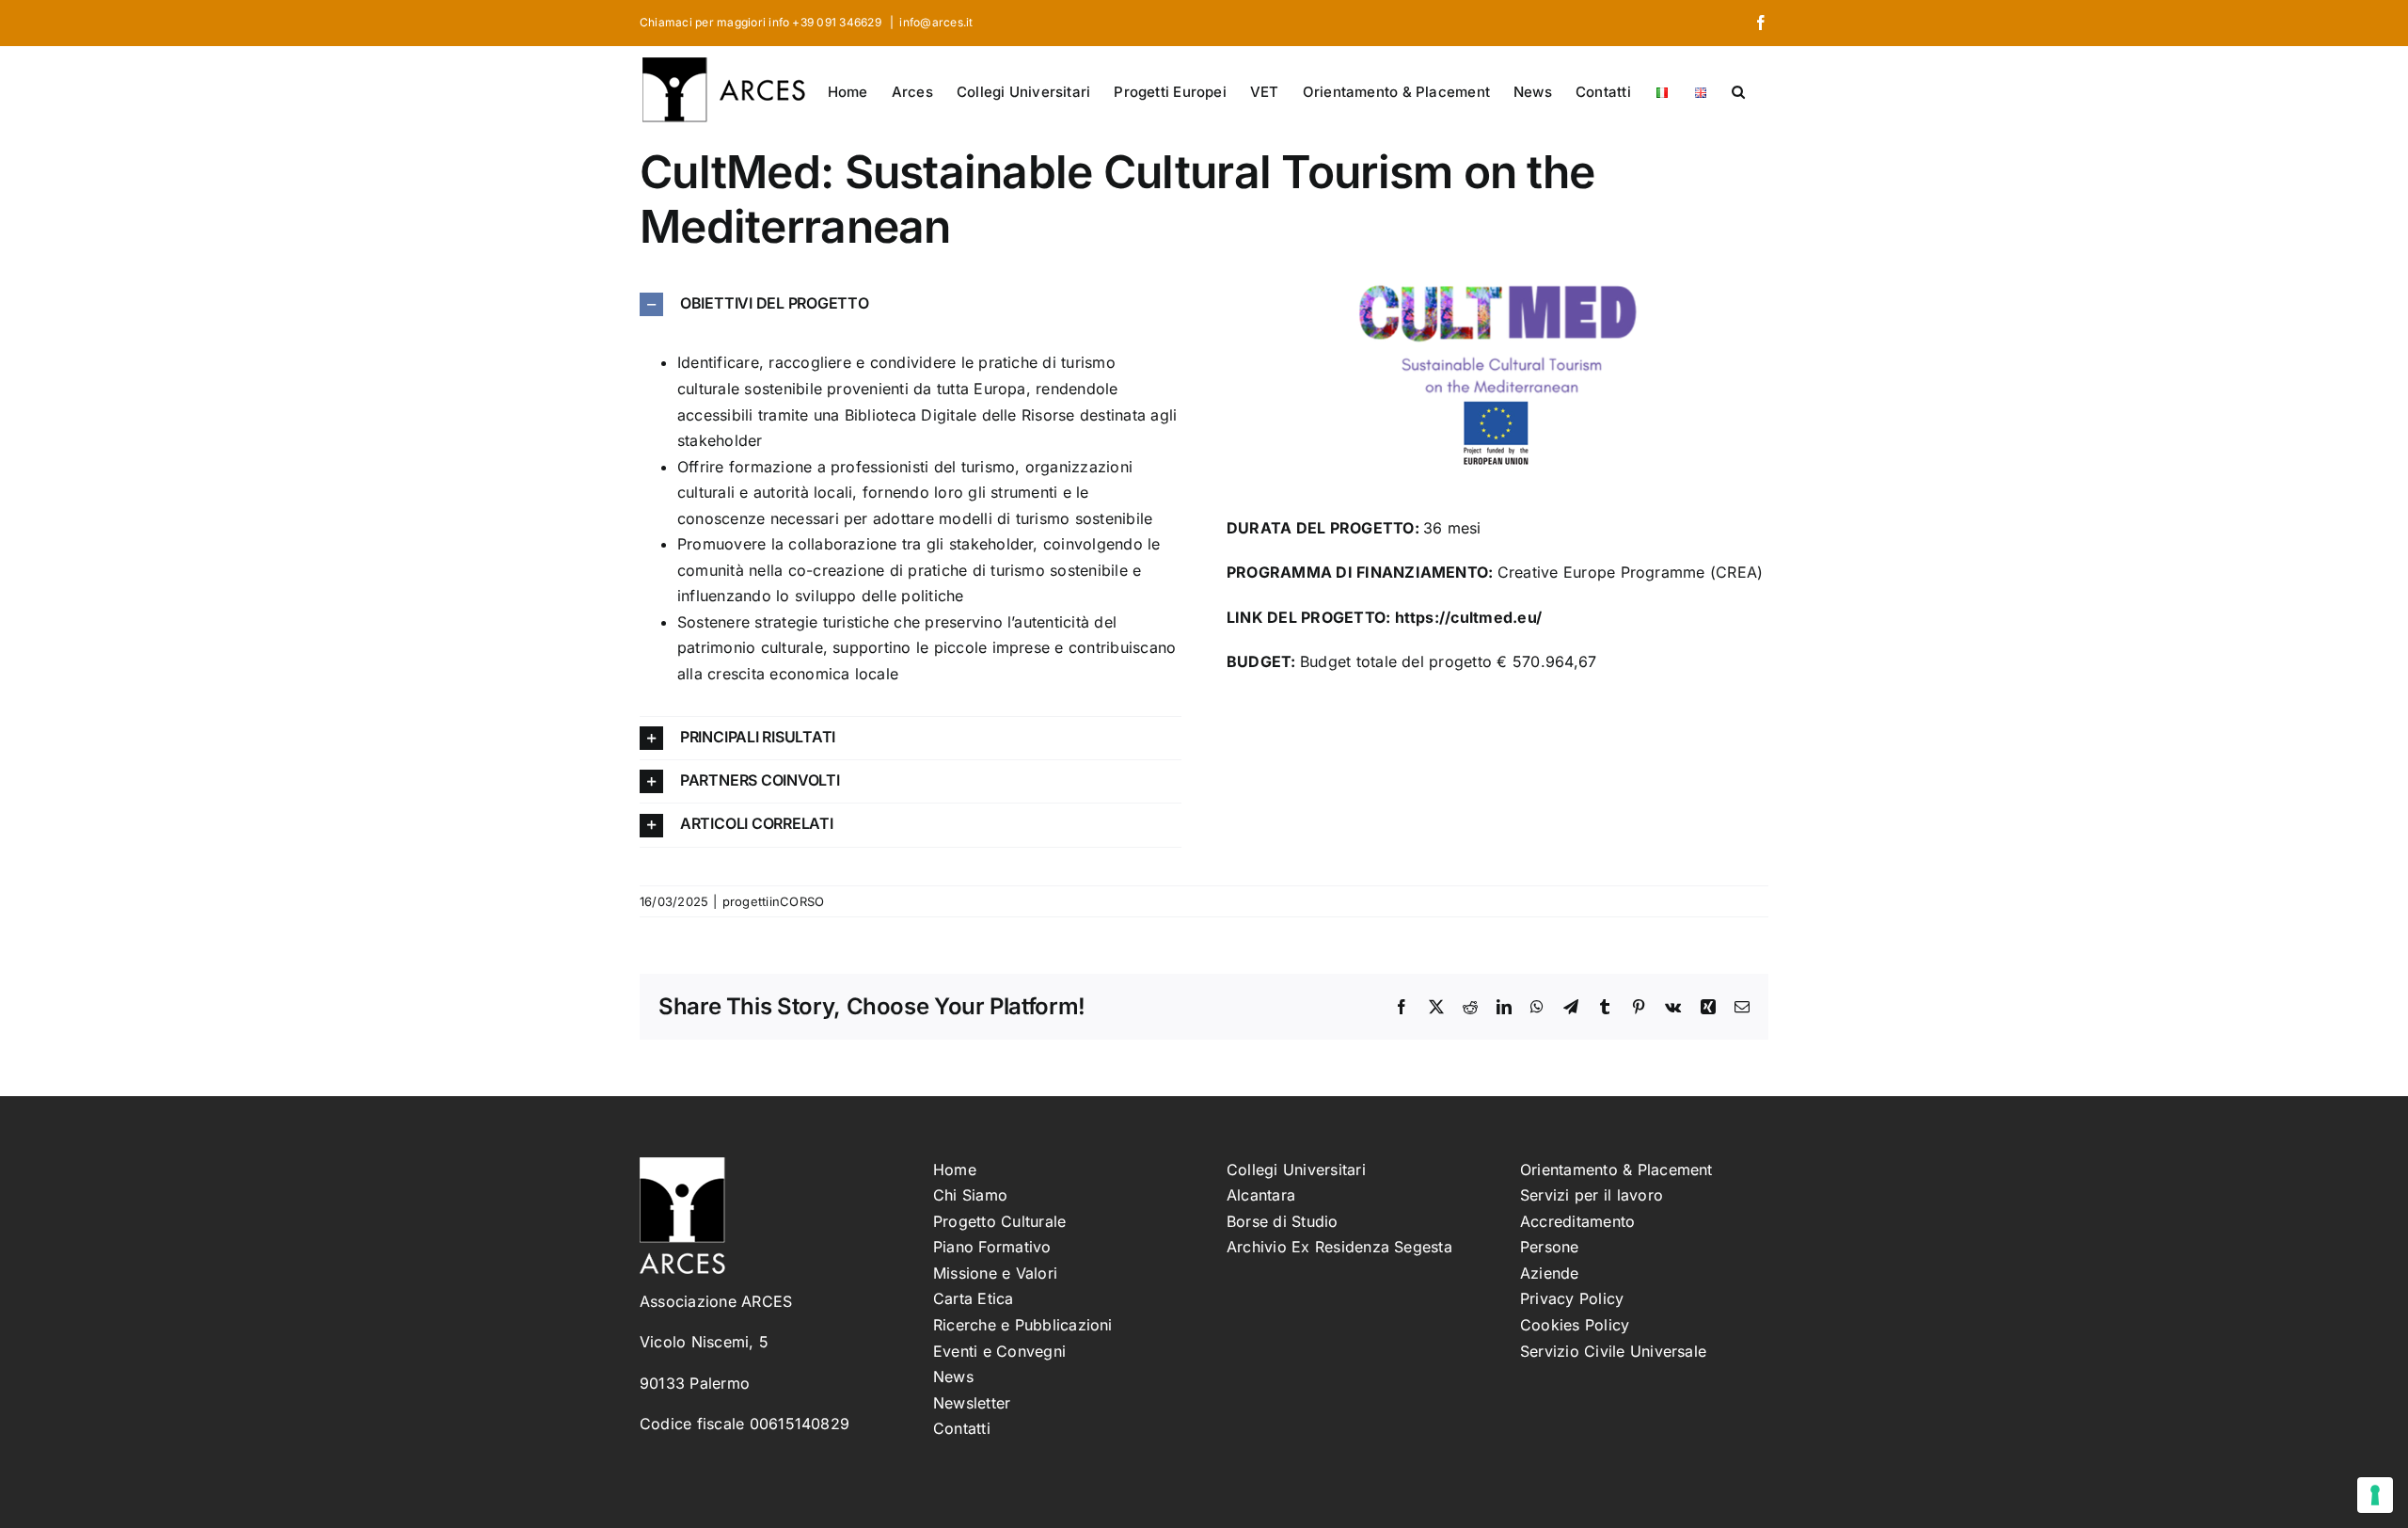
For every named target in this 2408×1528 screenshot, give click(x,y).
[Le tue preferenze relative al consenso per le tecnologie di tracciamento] (2375, 1495)
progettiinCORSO (774, 901)
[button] (1738, 90)
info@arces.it (936, 22)
